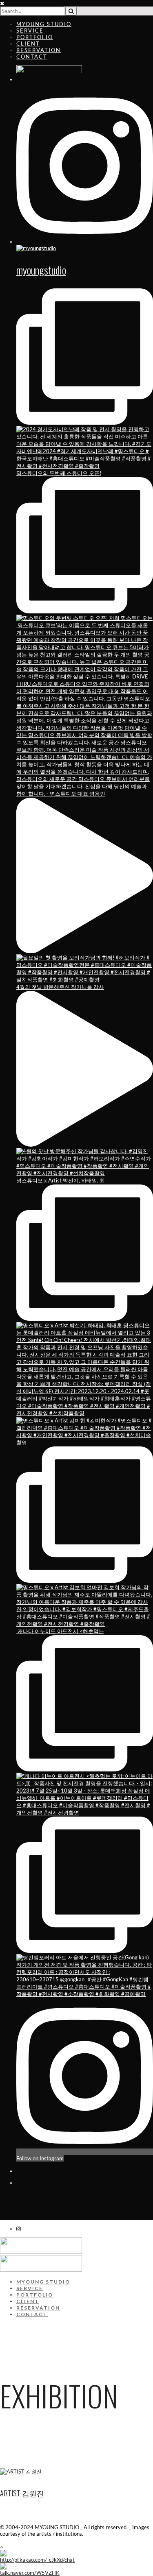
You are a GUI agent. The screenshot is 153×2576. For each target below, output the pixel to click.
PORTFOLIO (35, 2295)
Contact (32, 57)
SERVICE (30, 31)
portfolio (35, 37)
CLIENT (28, 44)
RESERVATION (39, 50)
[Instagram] (19, 2229)
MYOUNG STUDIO (44, 24)
